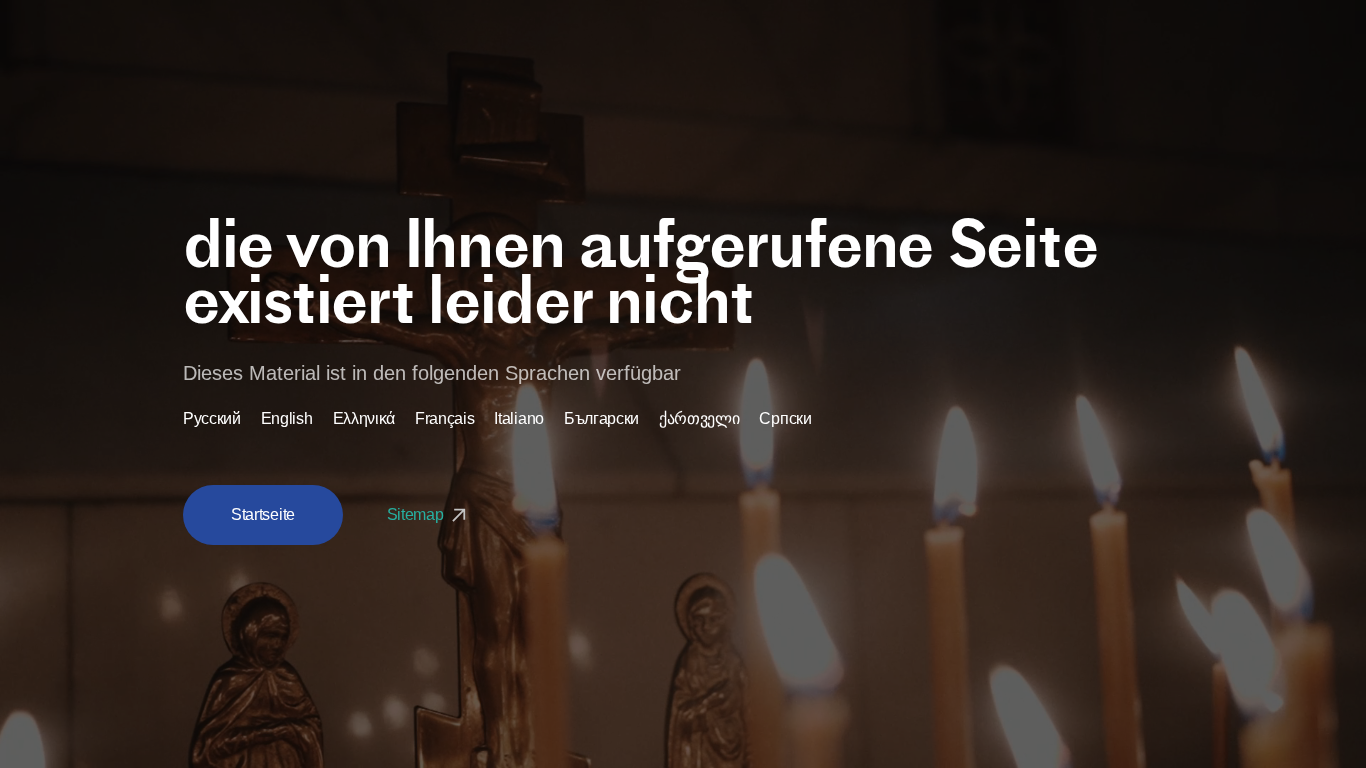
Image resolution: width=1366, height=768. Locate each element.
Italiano (518, 419)
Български (601, 419)
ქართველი (699, 419)
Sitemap (417, 514)
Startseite (263, 514)
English (287, 419)
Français (444, 419)
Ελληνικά (364, 419)
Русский (212, 419)
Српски (785, 419)
